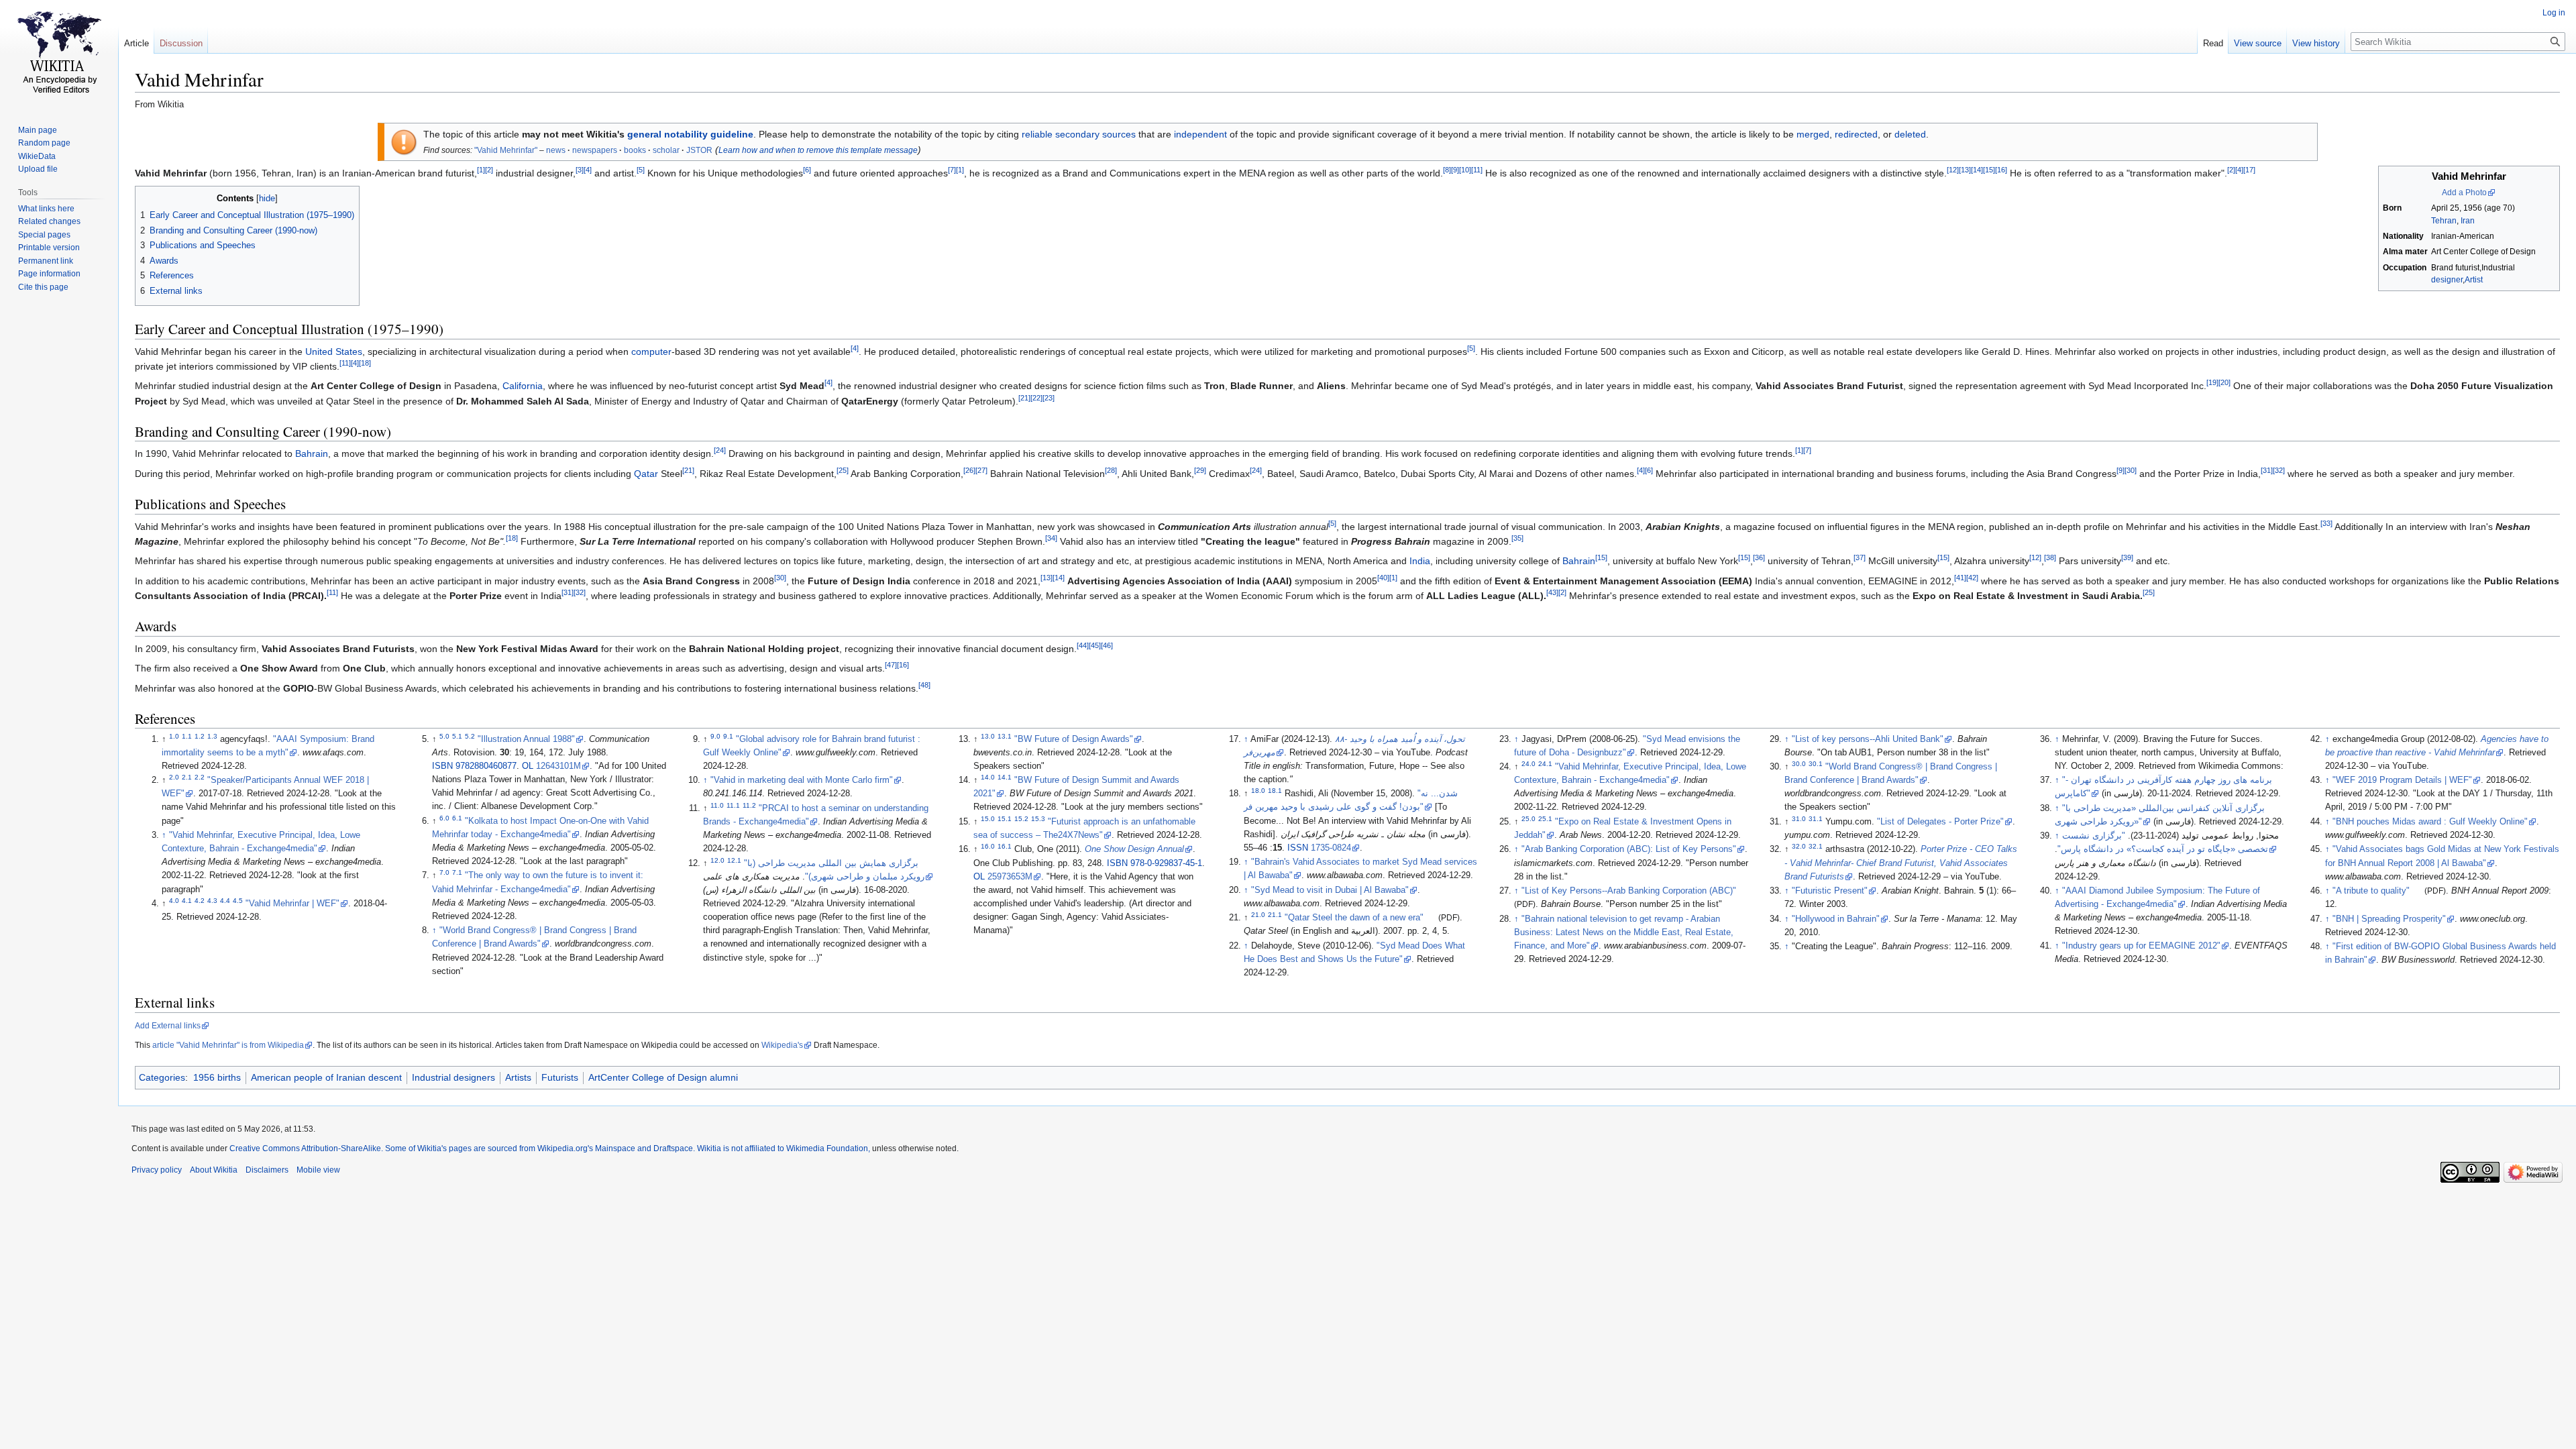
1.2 (200, 736)
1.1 (187, 736)
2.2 (200, 777)
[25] (843, 470)
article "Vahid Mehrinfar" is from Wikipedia (228, 1045)
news (556, 150)
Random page (44, 143)
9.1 (728, 736)
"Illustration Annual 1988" (526, 739)
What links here (46, 209)
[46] (1107, 645)
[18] (365, 363)
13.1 (1005, 736)
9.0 (715, 736)
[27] (981, 470)
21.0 (1258, 915)
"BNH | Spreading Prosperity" (2389, 919)
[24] (720, 451)
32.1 (1816, 846)
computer (651, 352)
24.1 (1545, 764)
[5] (641, 170)
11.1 (733, 805)
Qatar (646, 474)
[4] (588, 170)
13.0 (988, 736)
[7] (952, 170)
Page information (49, 274)
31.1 (1816, 819)
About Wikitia (214, 1170)
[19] (2212, 383)
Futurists (560, 1077)
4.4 (225, 901)
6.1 (457, 817)
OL (528, 766)
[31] (2267, 470)
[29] (1200, 470)
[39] (2127, 558)
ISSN (1298, 848)
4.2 (200, 901)
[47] (891, 665)
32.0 (1799, 846)
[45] (1095, 645)
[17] (2249, 170)
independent (1200, 134)
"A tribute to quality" (2371, 891)
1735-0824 (1331, 848)
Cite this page (43, 287)
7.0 (444, 872)
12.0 (717, 860)
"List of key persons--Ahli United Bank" (1868, 739)
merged (1813, 134)
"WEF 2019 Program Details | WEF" (2402, 780)
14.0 (988, 777)
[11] (1477, 170)
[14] (1977, 170)
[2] (489, 170)
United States (334, 352)
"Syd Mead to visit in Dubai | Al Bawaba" (1330, 890)
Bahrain (312, 453)
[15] (1989, 170)
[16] (2001, 170)
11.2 (749, 805)
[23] (1049, 398)
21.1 (1275, 915)
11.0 (717, 805)
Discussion (181, 43)
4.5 (238, 901)
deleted (1910, 134)
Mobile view (318, 1170)
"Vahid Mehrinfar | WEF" (292, 904)
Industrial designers (453, 1077)
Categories (162, 1077)
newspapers (595, 150)
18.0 (1258, 791)
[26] (969, 470)
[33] (2326, 523)
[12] (1953, 170)
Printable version (49, 248)
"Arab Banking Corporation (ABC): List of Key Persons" (1629, 849)
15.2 (1021, 819)
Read (2213, 43)
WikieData (37, 156)
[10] (1465, 170)
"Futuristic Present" (1830, 891)
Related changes (49, 221)
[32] (2279, 470)
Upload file (38, 169)
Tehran (2444, 221)
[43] (1552, 592)
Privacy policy (157, 1170)
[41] (1960, 578)
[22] (1036, 398)
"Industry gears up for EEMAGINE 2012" (2141, 946)
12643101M (558, 766)
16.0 (988, 846)
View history (2316, 43)
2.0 (174, 777)
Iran (2468, 221)
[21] (1024, 398)
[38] (2050, 558)
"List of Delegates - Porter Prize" (1940, 822)
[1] (481, 170)
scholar (666, 150)
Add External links (168, 1026)
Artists (518, 1077)
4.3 (212, 901)
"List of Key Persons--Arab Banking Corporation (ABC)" (1629, 891)
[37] (1860, 558)
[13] (1965, 170)
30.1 (1816, 764)
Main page (38, 130)
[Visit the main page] (59, 54)
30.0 (1799, 764)
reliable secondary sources (1079, 134)
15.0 (988, 819)
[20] (2224, 383)
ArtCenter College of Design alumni (663, 1077)
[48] (924, 685)
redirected (1856, 134)
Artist (2474, 280)
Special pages (44, 235)
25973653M (1010, 877)
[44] (1083, 645)
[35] (1517, 538)
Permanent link (46, 261)
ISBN (442, 766)
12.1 (734, 860)
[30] (2131, 470)
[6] (807, 170)
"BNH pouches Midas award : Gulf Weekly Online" (2430, 822)
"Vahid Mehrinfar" (506, 150)
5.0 (444, 736)
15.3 (1038, 819)
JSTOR (699, 150)
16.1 (1005, 846)
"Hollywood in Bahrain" (1836, 919)
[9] (1455, 170)
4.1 (187, 901)
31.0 (1799, 819)
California (523, 386)
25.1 (1545, 819)
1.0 (174, 736)
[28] (1111, 470)
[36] (1759, 558)
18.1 (1275, 791)
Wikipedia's (782, 1045)
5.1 (457, 736)
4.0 (174, 901)
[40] (1383, 578)
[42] (1972, 578)
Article (137, 43)
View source (2258, 43)
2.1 (187, 777)
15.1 (1005, 819)
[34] (1051, 538)
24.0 (1528, 764)
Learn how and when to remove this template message (818, 150)
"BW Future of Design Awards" (1074, 739)
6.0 (444, 817)
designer (2447, 280)
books (635, 150)
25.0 (1528, 819)
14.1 (1005, 777)
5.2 (470, 736)
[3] (580, 170)
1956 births (217, 1077)
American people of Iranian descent (326, 1077)
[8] (1447, 170)
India (1420, 561)
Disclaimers (267, 1170)
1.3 (212, 736)
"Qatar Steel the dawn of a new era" (1354, 918)
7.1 (457, 872)
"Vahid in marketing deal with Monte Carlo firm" (802, 780)
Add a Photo (2464, 193)
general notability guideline (690, 134)
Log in (2554, 13)
